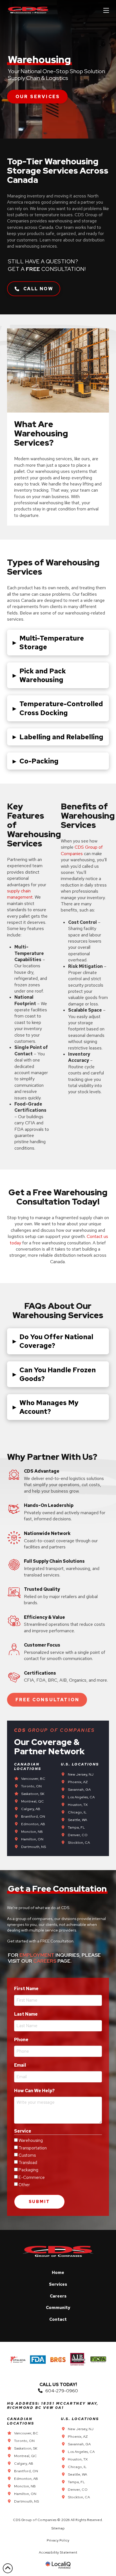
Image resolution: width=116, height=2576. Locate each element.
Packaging (28, 2170)
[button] (106, 10)
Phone (23, 2040)
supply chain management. (20, 894)
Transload (28, 2163)
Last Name (27, 2014)
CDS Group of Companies (82, 850)
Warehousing (31, 2140)
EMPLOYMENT (37, 1955)
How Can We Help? (34, 2091)
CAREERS (45, 1961)
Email (22, 2065)
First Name (28, 1989)
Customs (27, 2155)
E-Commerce (32, 2177)
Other (24, 2185)
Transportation (33, 2148)
